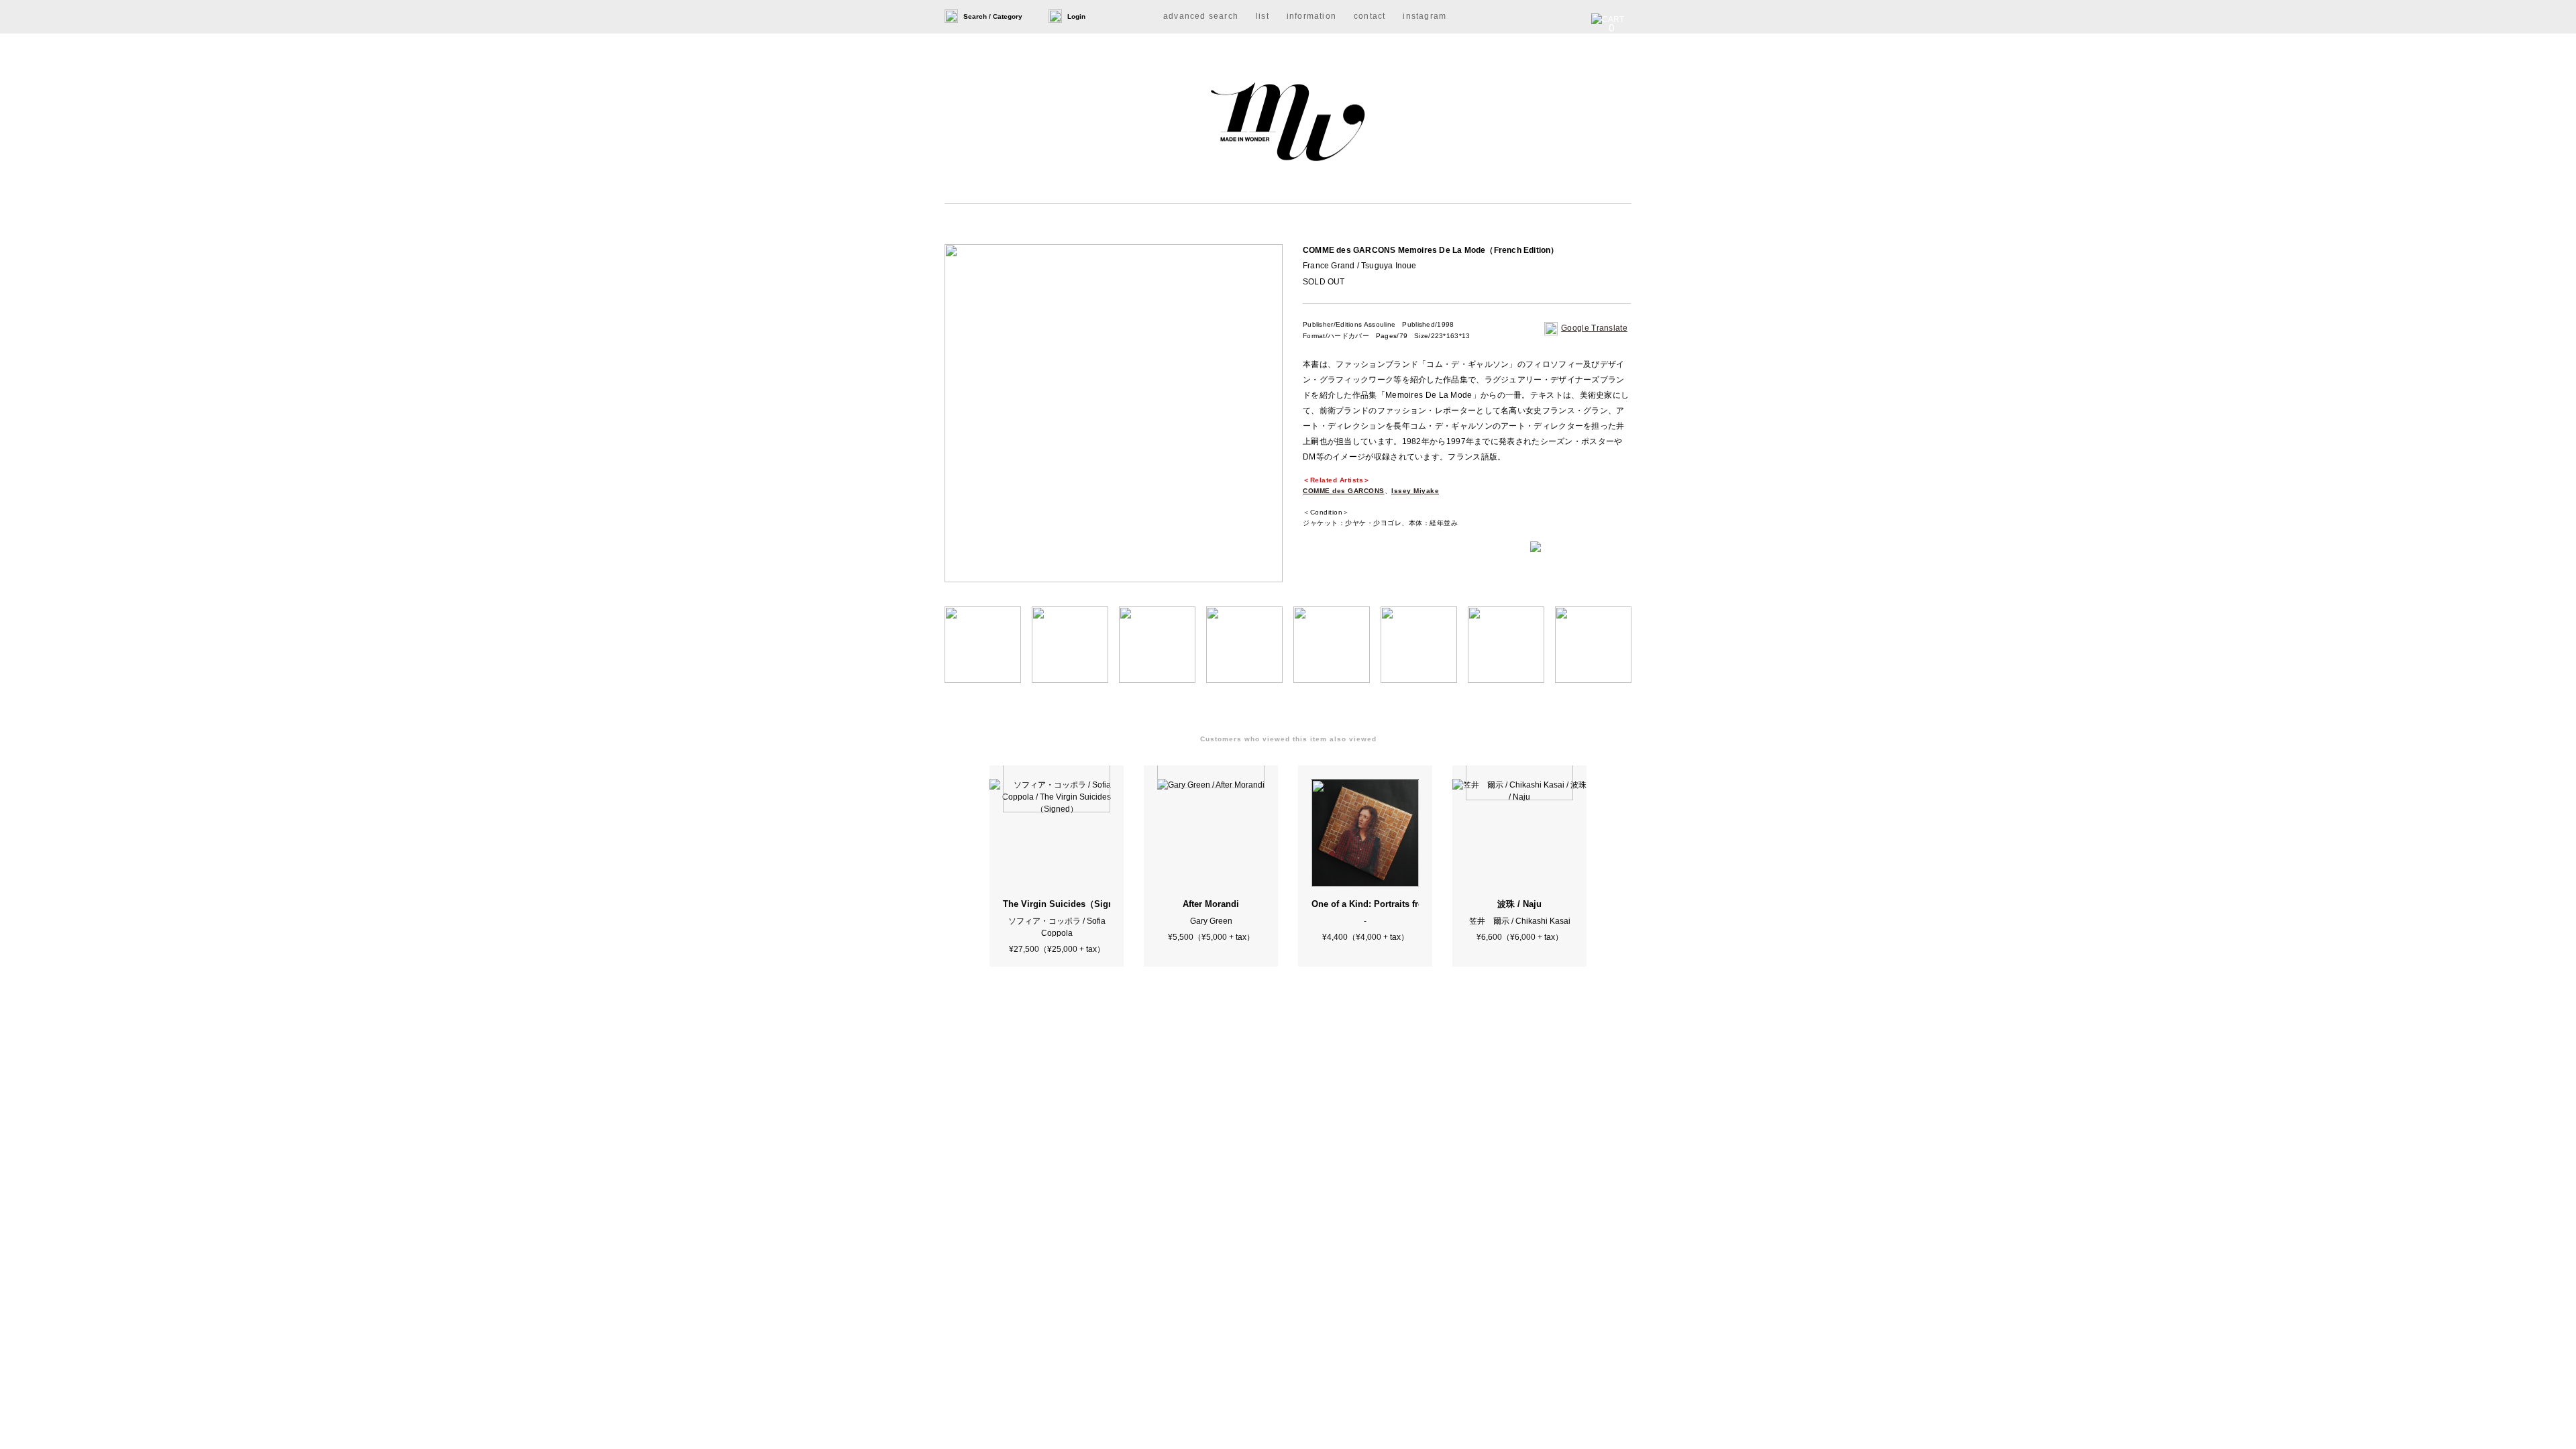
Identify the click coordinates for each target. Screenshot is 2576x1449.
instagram (1425, 16)
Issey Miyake (1415, 491)
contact (1370, 16)
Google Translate (1594, 328)
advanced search (1201, 16)
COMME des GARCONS (1344, 491)
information (1311, 16)
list (1263, 16)
